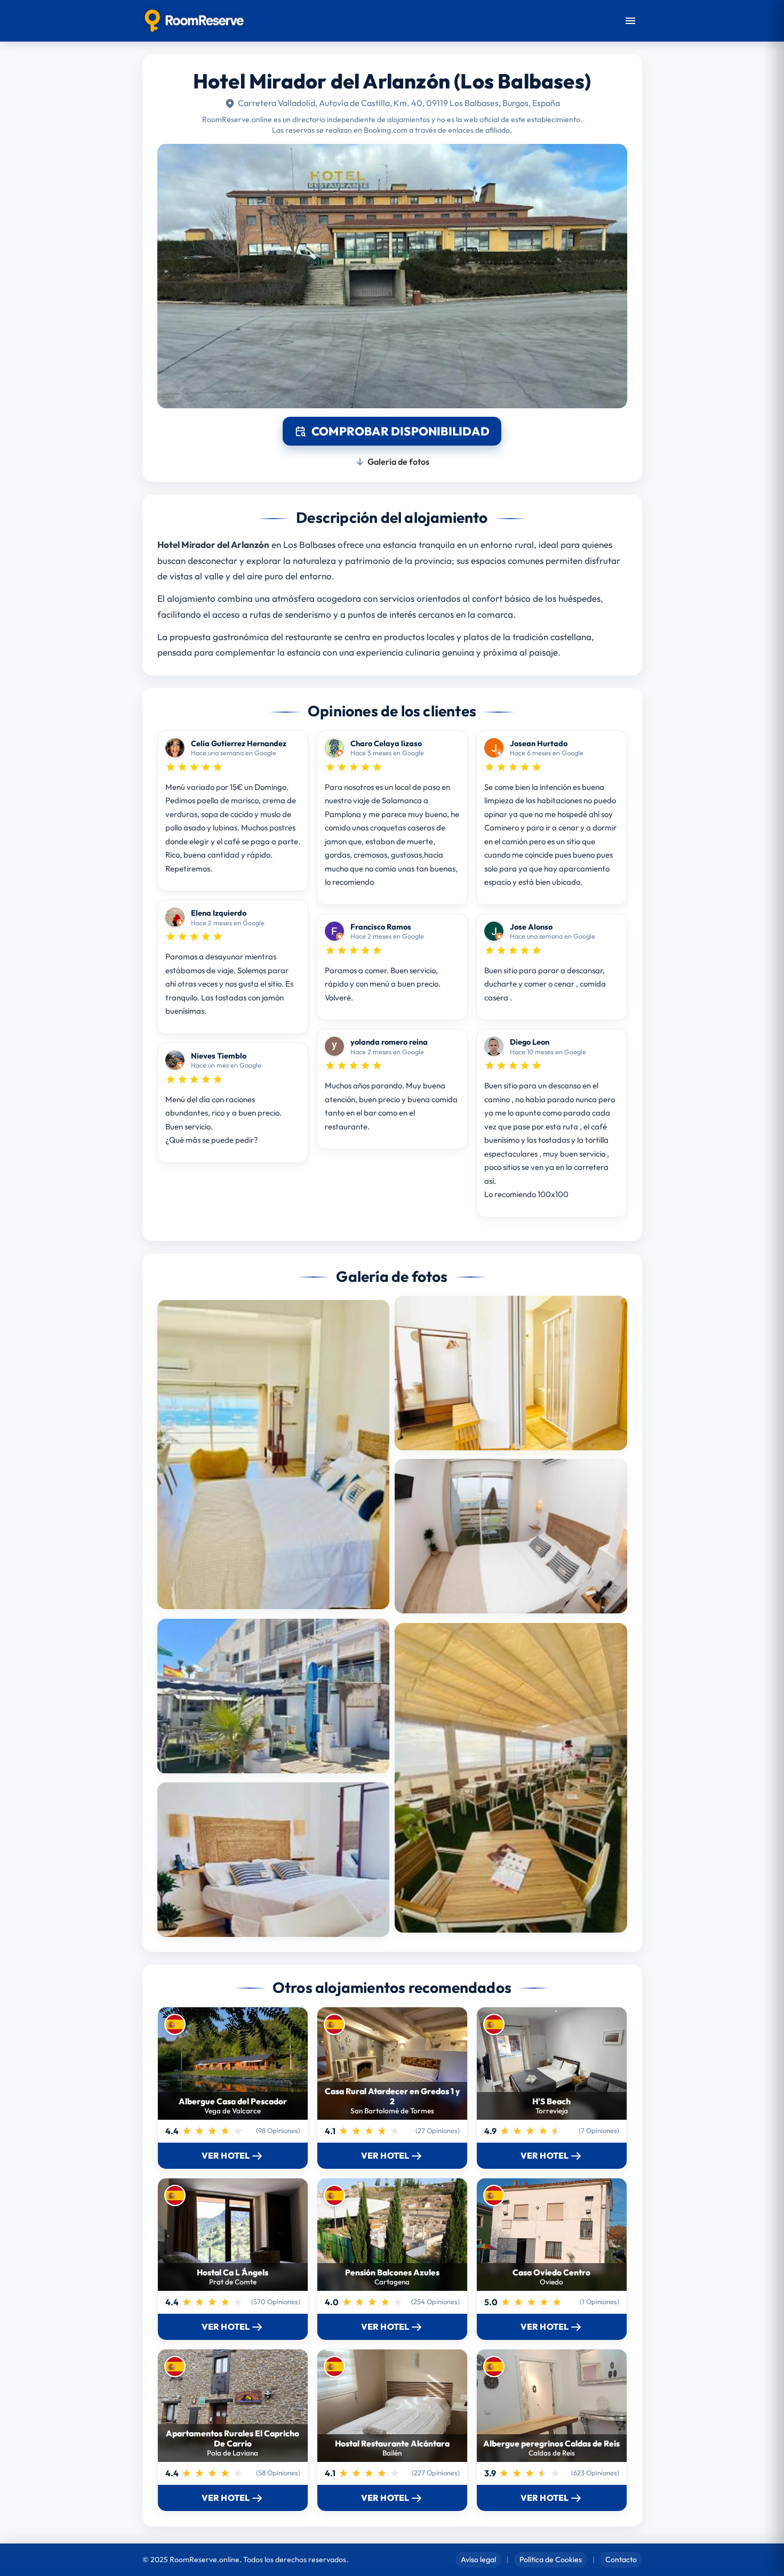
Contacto (621, 2559)
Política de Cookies (551, 2559)
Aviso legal (478, 2559)
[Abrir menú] (630, 21)
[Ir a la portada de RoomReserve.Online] (194, 21)
